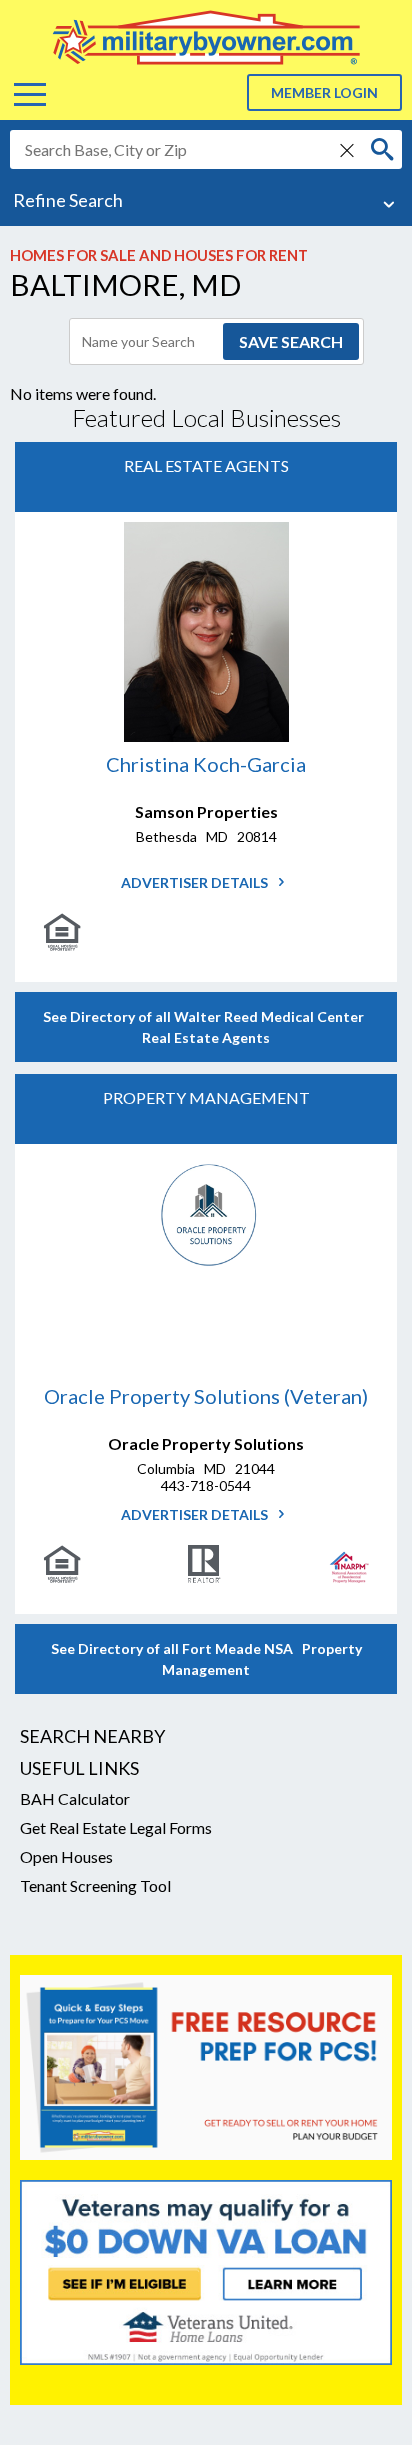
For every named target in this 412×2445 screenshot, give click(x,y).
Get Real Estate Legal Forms (116, 1827)
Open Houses (66, 1856)
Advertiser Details (196, 882)
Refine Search (68, 200)
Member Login (324, 92)
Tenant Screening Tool (95, 1885)
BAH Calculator (75, 1798)
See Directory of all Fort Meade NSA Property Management (206, 1659)
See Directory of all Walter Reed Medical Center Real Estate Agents (206, 1027)
